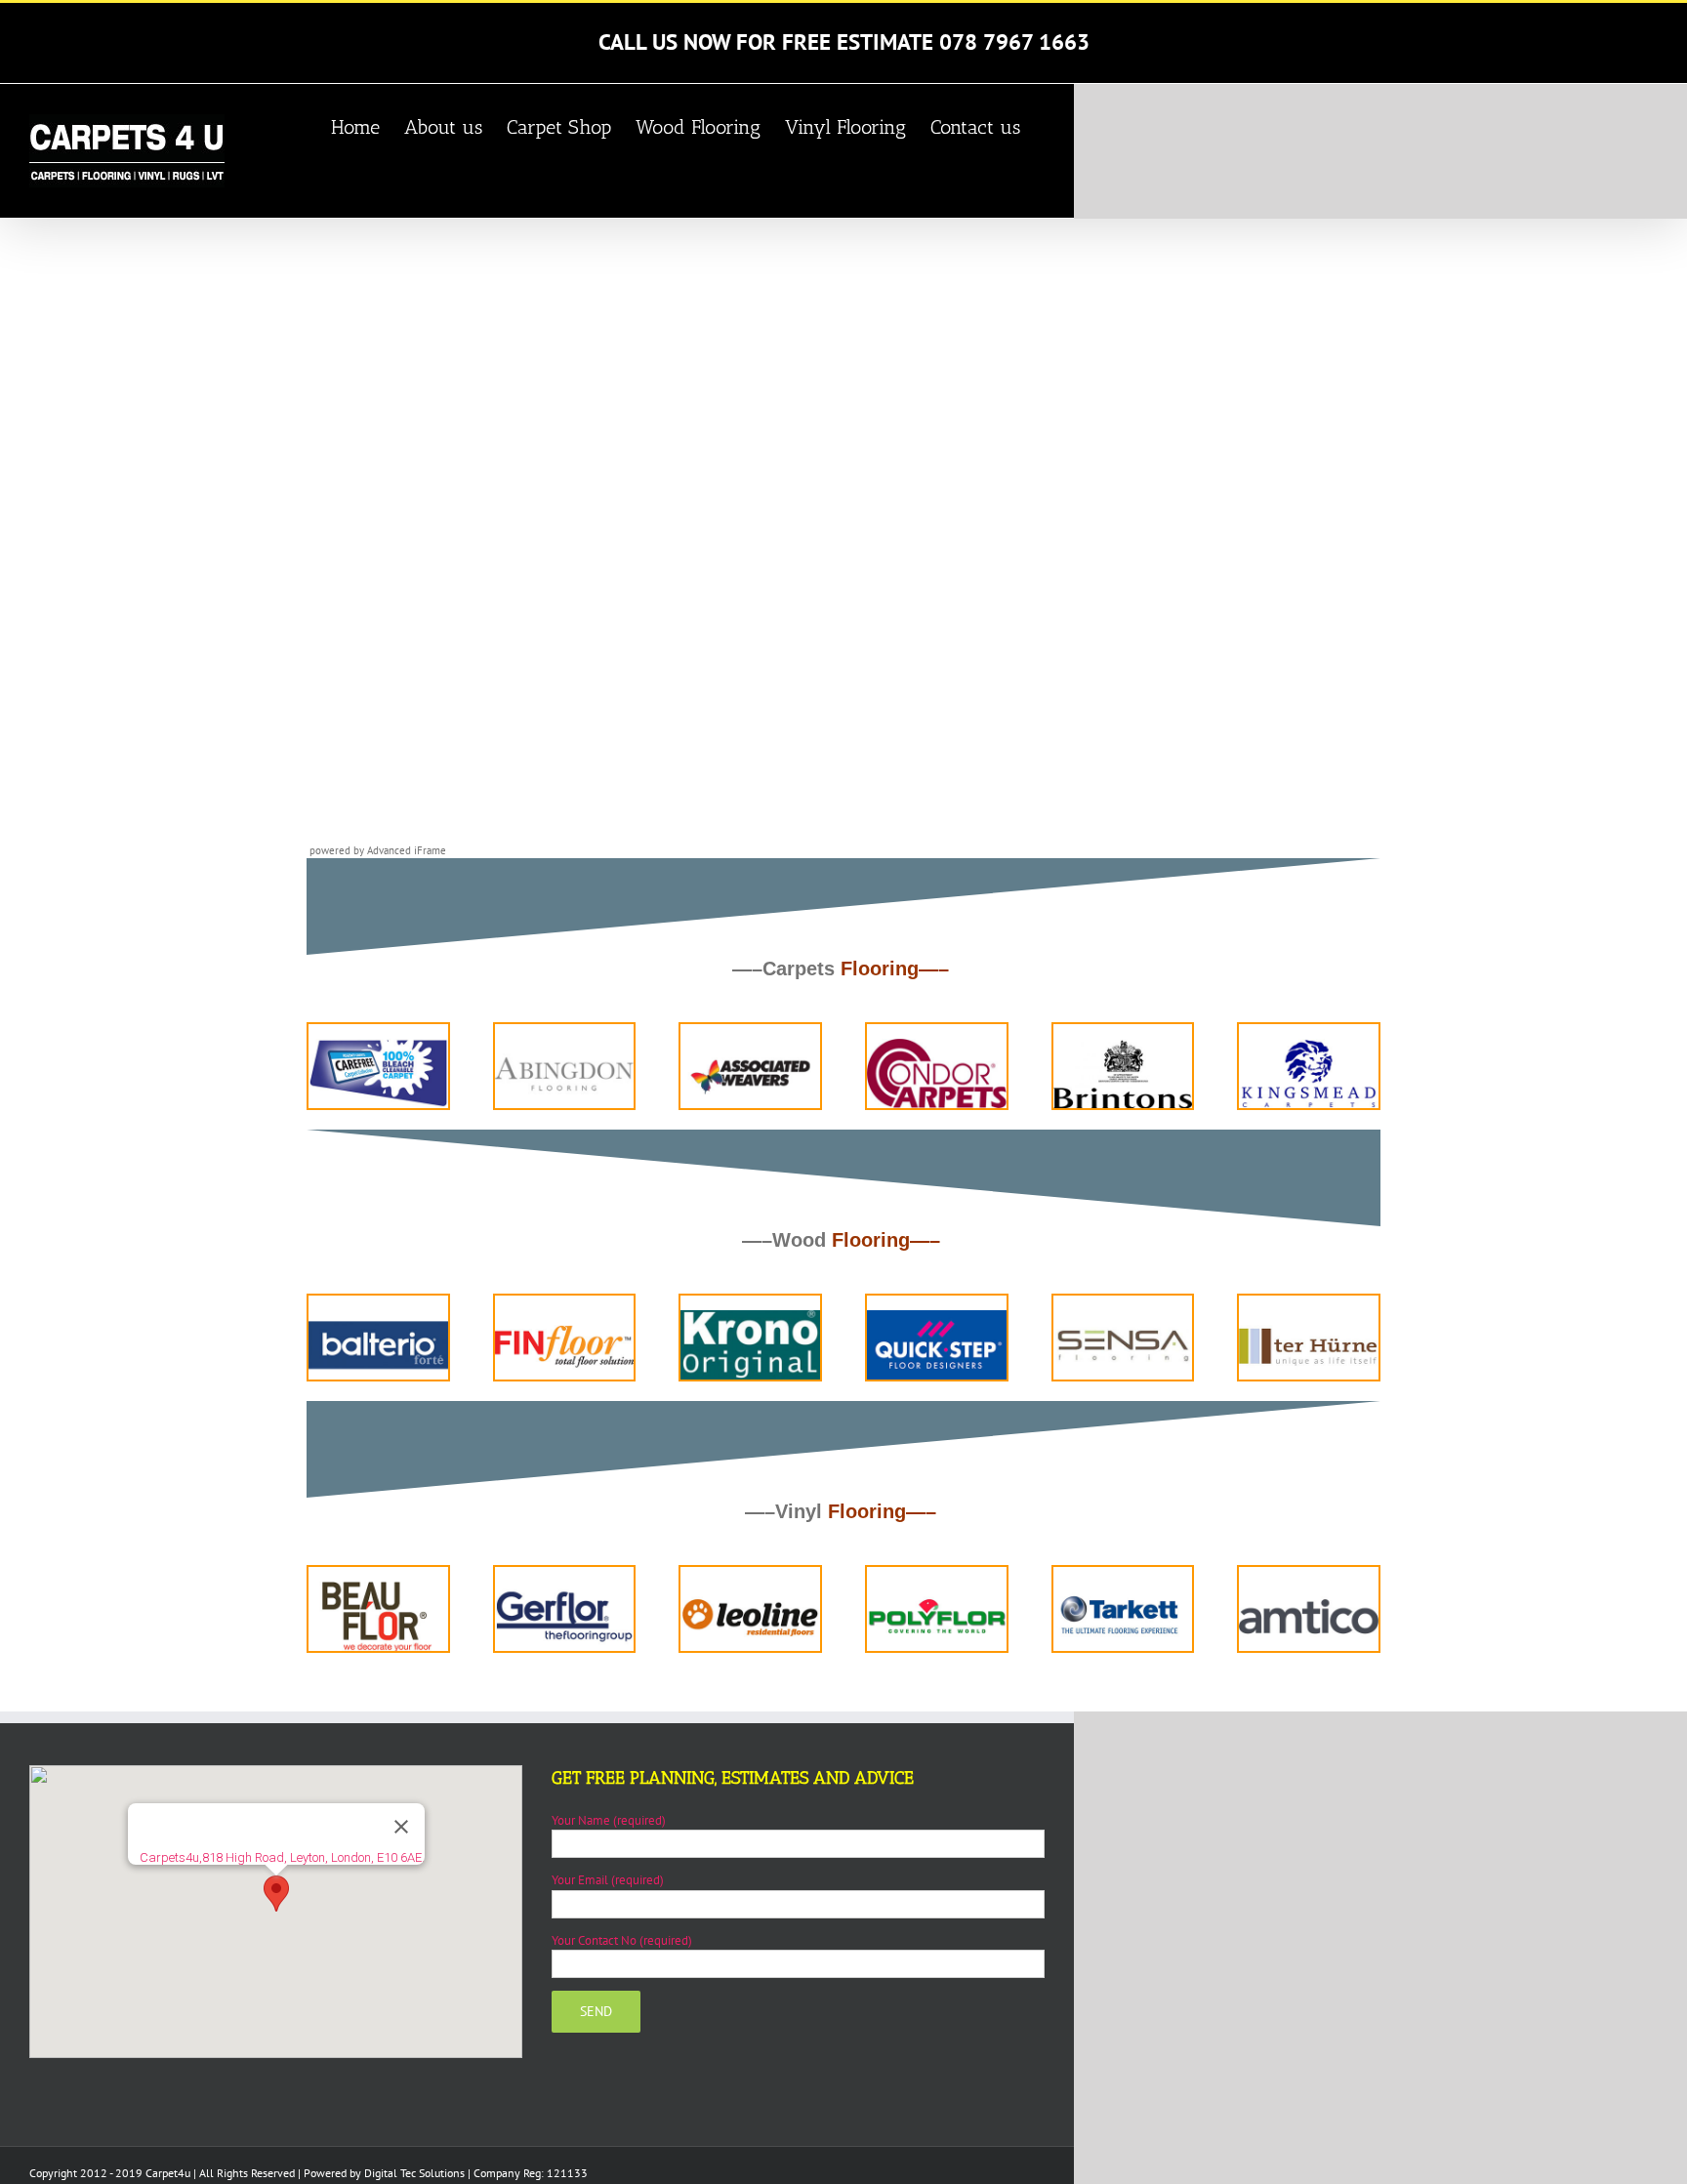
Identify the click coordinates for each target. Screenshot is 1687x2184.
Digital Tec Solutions (414, 2173)
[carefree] (378, 1045)
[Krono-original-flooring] (750, 1317)
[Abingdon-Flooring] (565, 1045)
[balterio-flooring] (378, 1317)
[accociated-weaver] (750, 1045)
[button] (276, 1894)
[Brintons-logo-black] (1123, 1045)
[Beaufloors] (378, 1588)
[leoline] (750, 1588)
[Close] (401, 1827)
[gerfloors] (565, 1588)
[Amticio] (1309, 1588)
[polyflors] (937, 1588)
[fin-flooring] (565, 1317)
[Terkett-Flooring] (1123, 1588)
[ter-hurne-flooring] (1309, 1317)
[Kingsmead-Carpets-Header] (1309, 1045)
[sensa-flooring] (1123, 1317)
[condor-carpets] (937, 1045)
